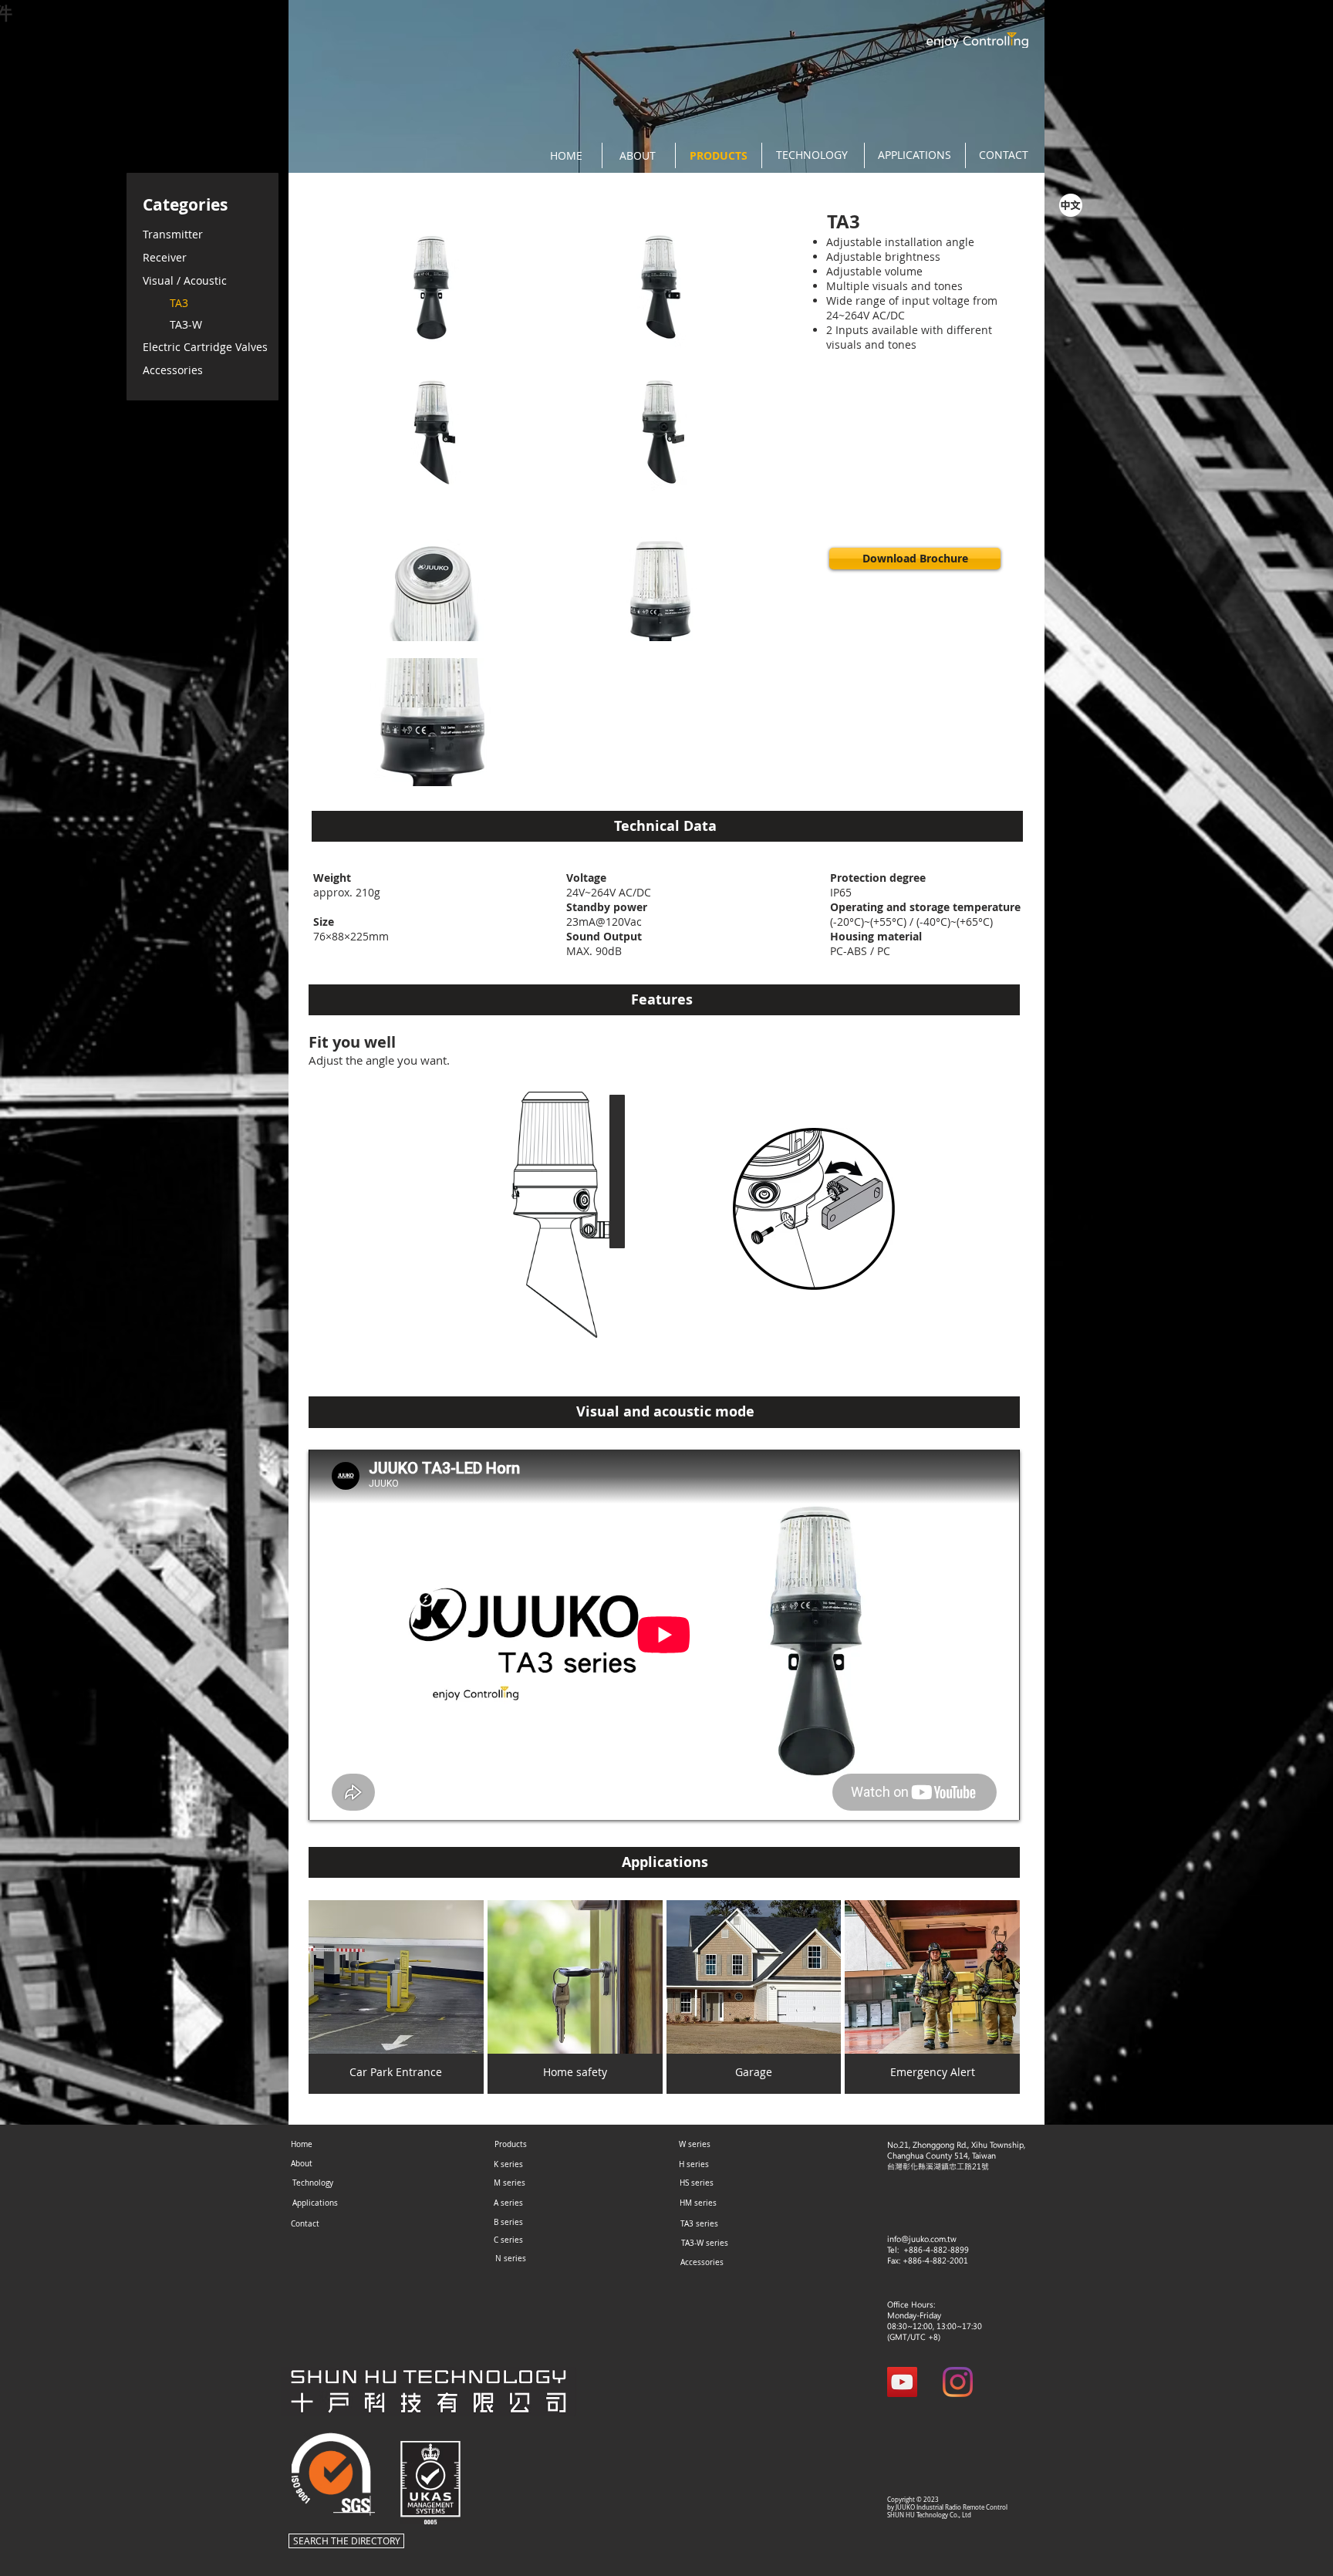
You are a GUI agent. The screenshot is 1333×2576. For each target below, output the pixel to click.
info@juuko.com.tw (922, 2239)
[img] (396, 1997)
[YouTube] (902, 2382)
